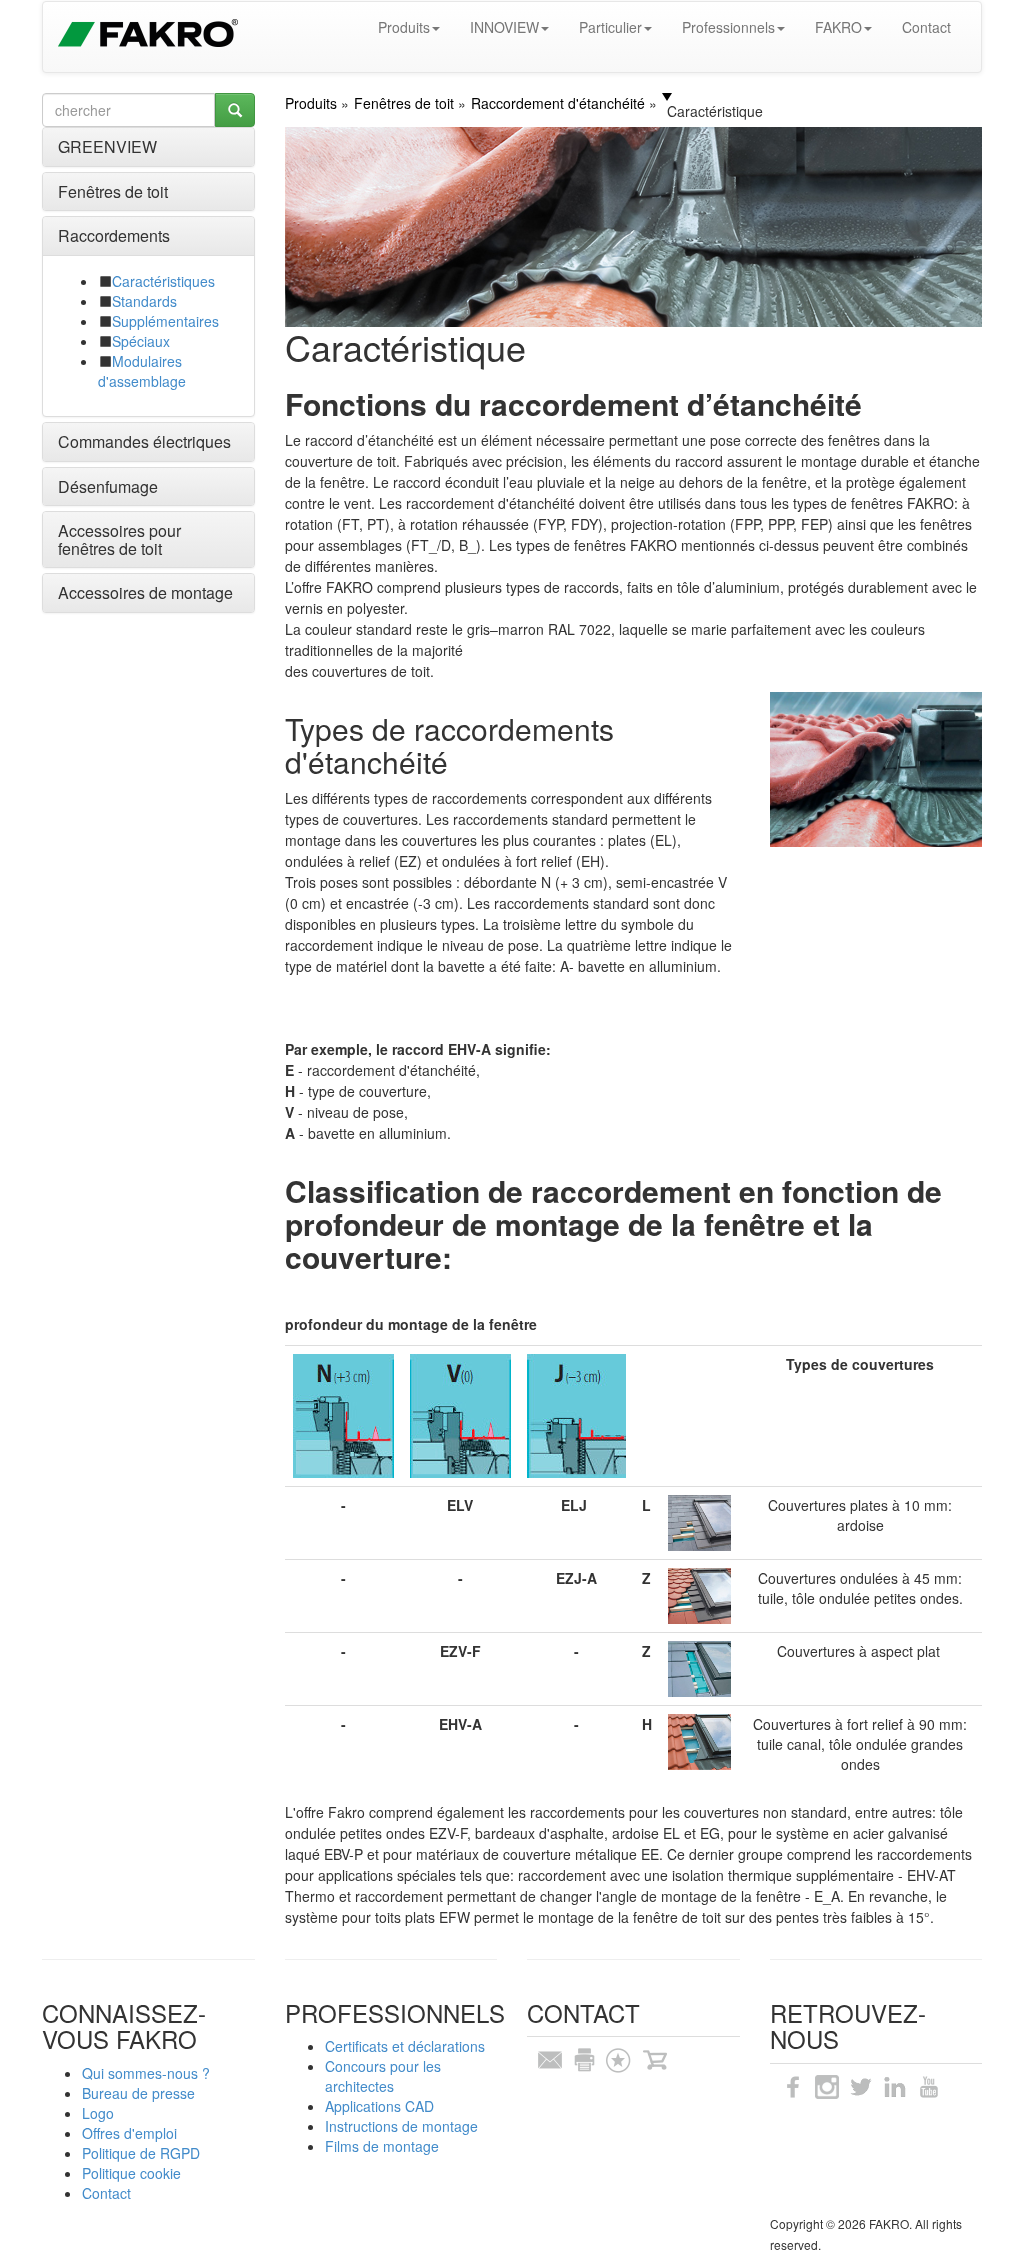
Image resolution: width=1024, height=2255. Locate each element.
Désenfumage (108, 486)
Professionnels (728, 27)
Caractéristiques (163, 281)
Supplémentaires (165, 321)
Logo (98, 2113)
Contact (926, 27)
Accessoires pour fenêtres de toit (119, 539)
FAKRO (838, 27)
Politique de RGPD (141, 2153)
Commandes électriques (144, 441)
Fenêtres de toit (113, 191)
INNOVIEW (504, 27)
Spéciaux (141, 341)
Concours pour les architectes (383, 2076)
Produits (404, 27)
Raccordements (114, 235)
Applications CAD (379, 2106)
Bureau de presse (138, 2093)
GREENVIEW (107, 146)
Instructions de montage (401, 2126)
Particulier (610, 27)
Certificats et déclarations (405, 2046)
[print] (584, 2058)
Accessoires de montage (145, 592)
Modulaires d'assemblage (142, 371)
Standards (144, 301)
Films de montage (382, 2146)
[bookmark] (618, 2058)
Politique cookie (131, 2173)
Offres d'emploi (129, 2133)
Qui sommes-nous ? (146, 2073)
